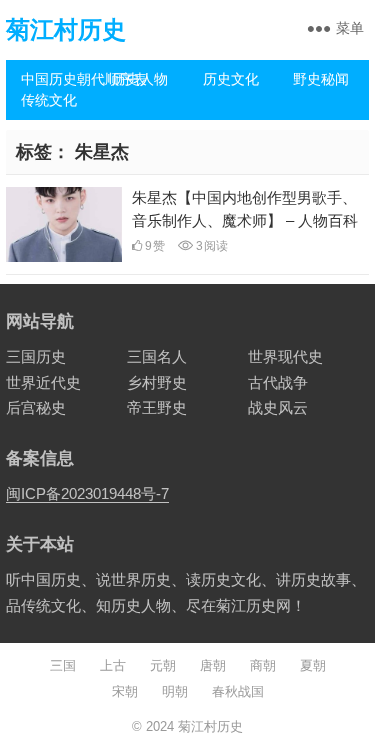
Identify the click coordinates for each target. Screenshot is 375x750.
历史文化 (231, 79)
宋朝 (125, 691)
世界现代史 (285, 356)
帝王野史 (157, 407)
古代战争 (278, 382)
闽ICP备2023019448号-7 (87, 493)
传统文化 (49, 100)
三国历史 (36, 356)
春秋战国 (238, 691)
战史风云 (278, 407)
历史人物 (140, 79)
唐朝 (213, 665)
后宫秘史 (36, 407)
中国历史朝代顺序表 (59, 79)
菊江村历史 (66, 29)
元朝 (163, 665)
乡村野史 (157, 382)
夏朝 (313, 665)
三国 (63, 665)
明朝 (175, 691)
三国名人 (157, 356)
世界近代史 (43, 382)
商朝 (263, 665)
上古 (113, 665)
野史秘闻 (321, 79)
